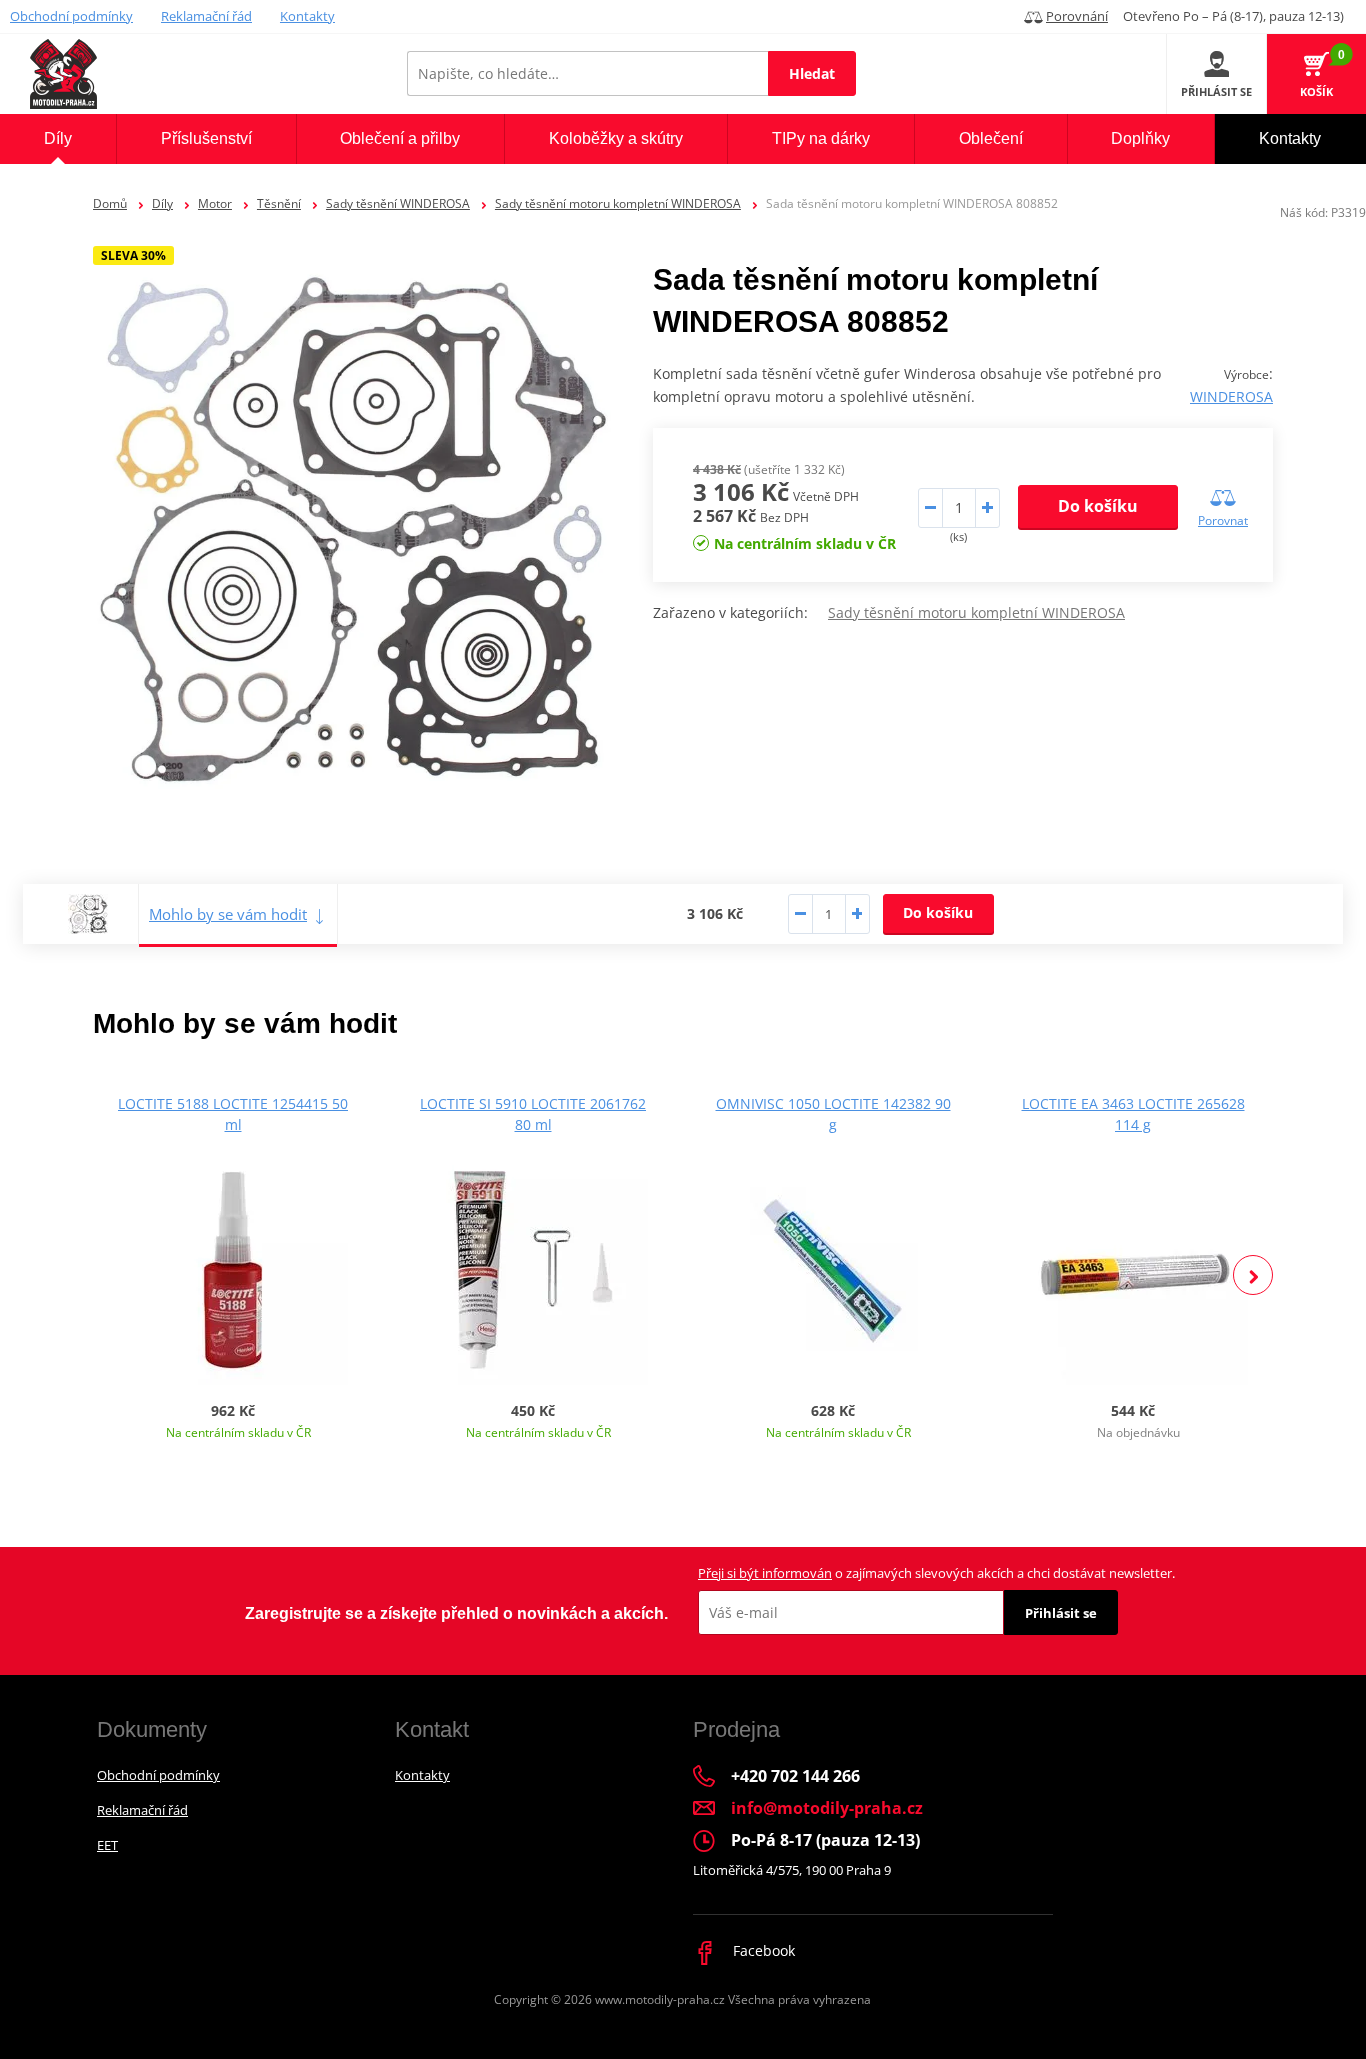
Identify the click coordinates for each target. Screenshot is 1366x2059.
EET (107, 1845)
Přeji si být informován (765, 1573)
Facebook (762, 1950)
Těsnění (279, 203)
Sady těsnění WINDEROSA (398, 203)
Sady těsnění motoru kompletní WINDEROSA (618, 203)
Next (1253, 1275)
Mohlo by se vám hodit (228, 914)
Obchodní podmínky (71, 16)
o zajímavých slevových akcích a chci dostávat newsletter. (936, 1573)
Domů (110, 203)
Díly (162, 203)
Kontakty (307, 16)
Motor (215, 203)
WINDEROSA (1231, 396)
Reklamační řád (206, 16)
